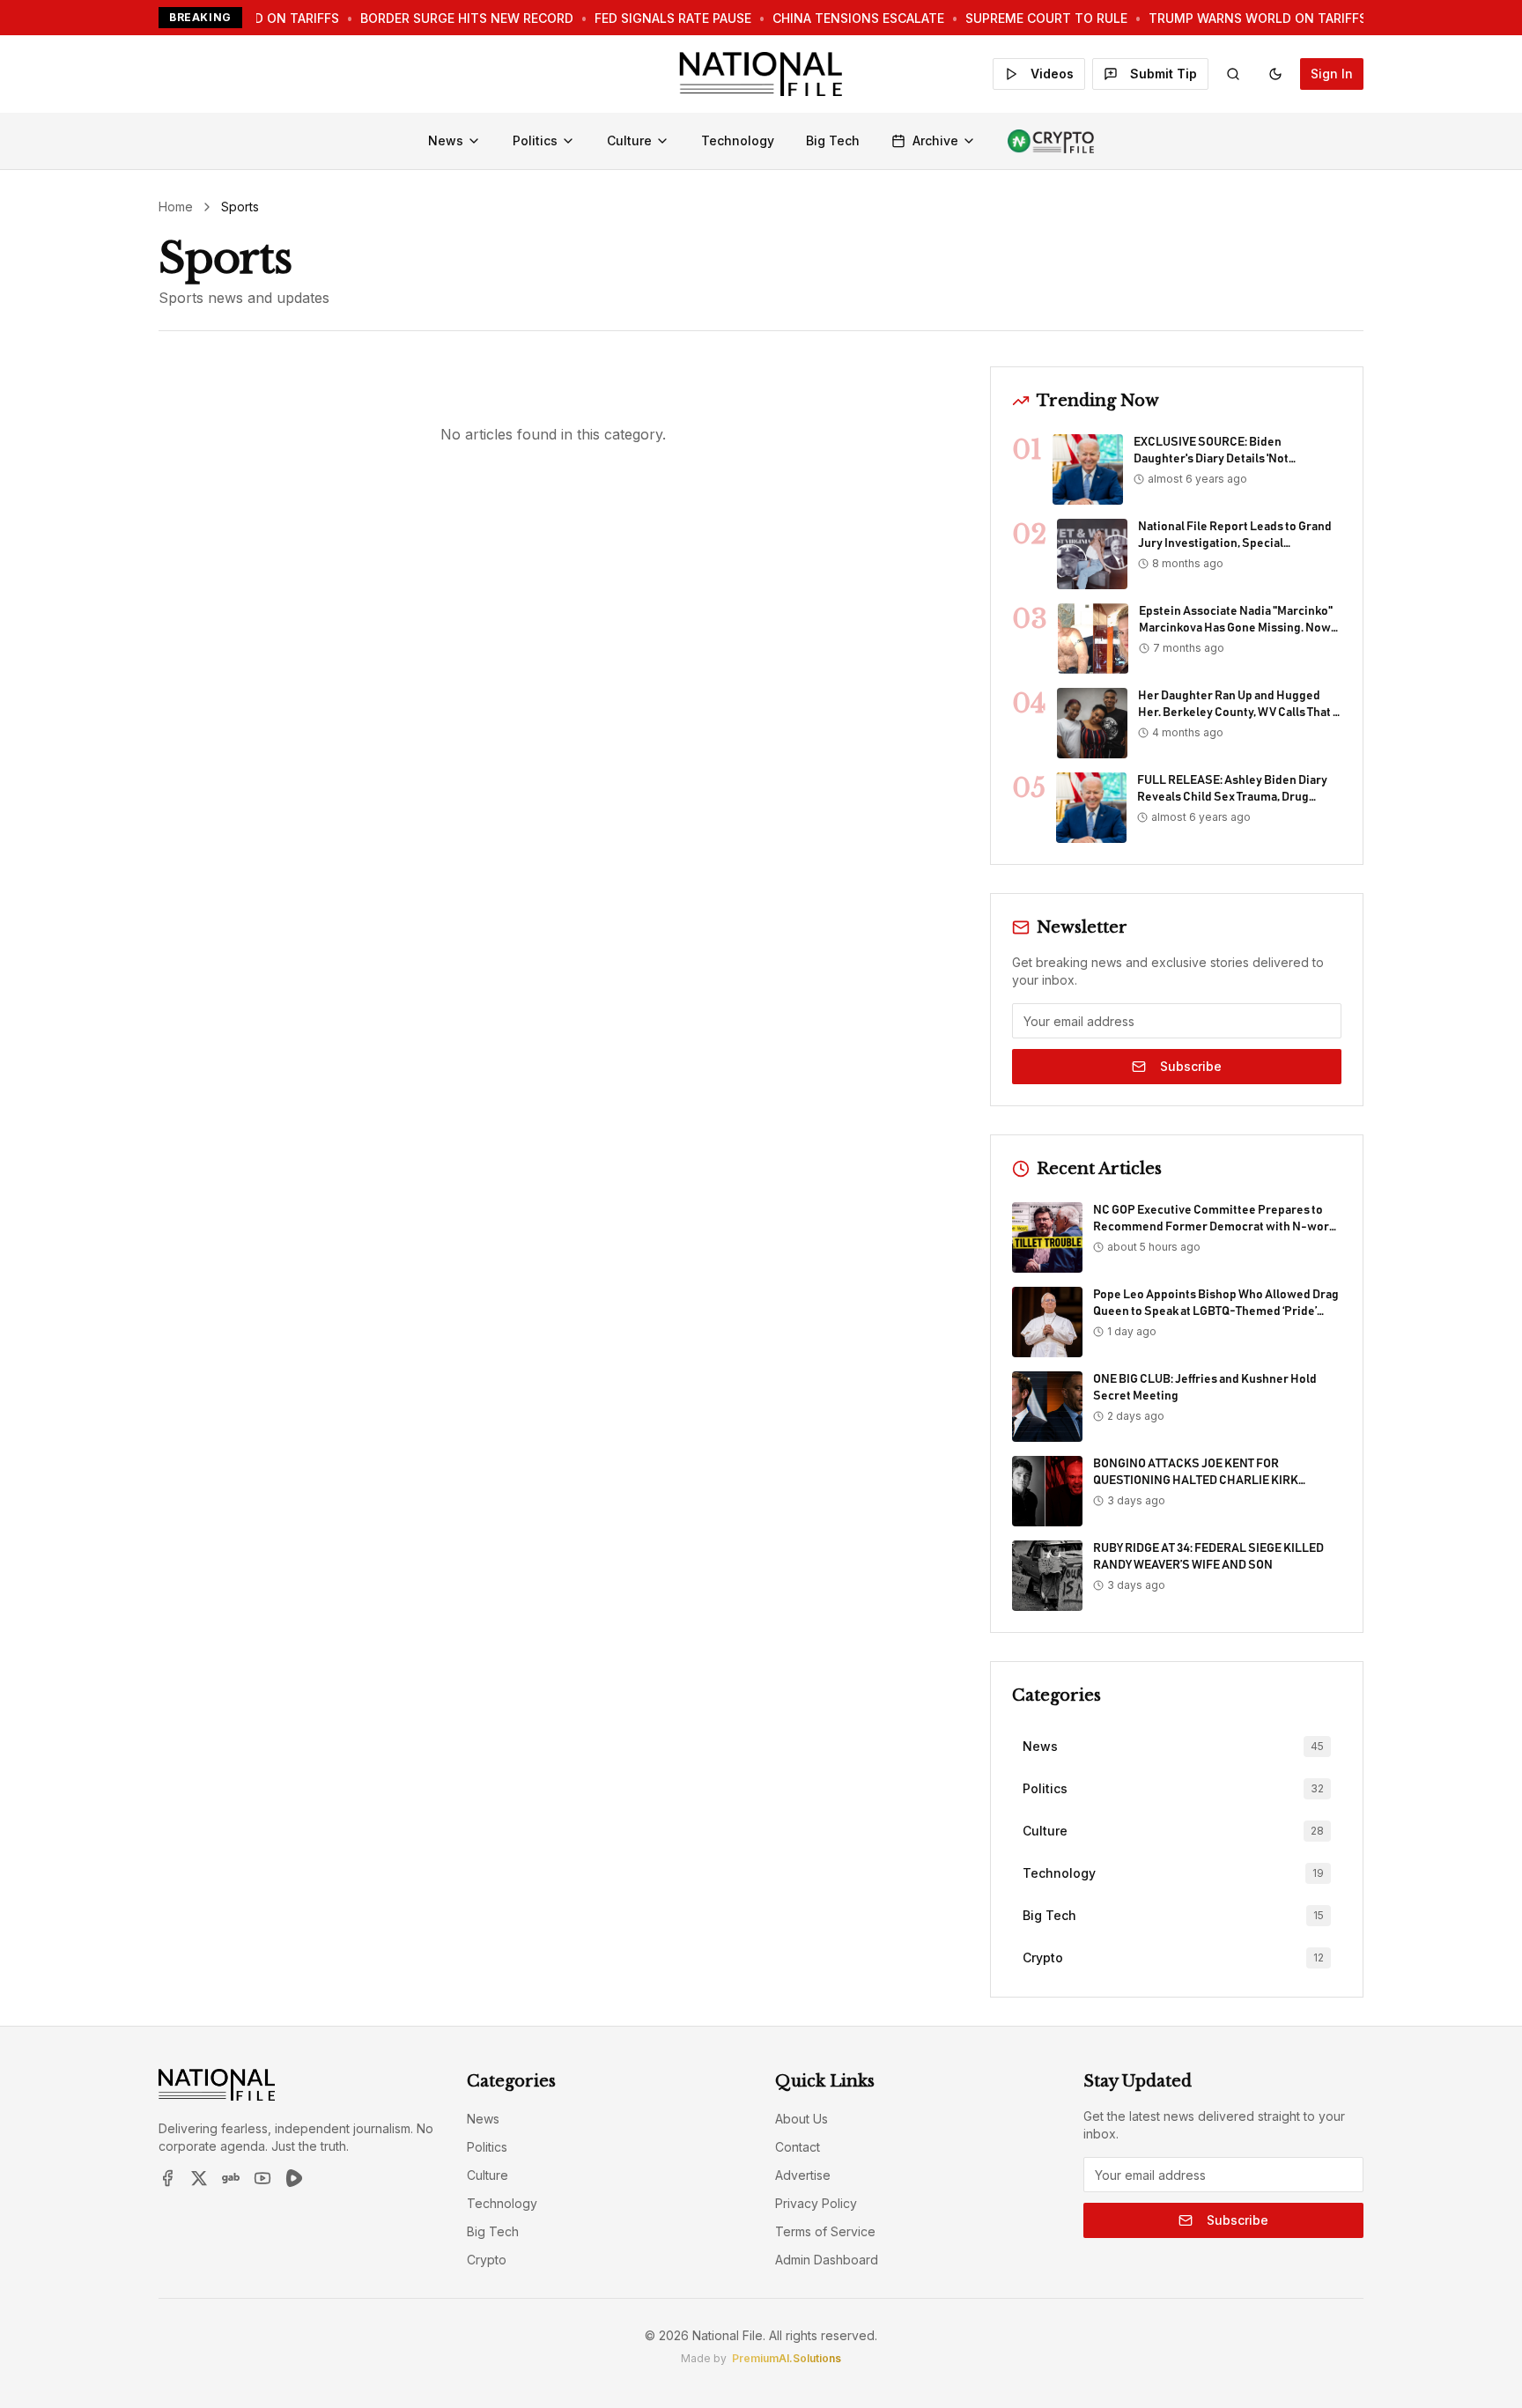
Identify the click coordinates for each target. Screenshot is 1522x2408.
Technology (738, 140)
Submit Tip (1164, 74)
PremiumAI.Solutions (787, 2358)
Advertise (803, 2175)
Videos (1052, 74)
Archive (935, 140)
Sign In (1332, 74)
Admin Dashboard (827, 2260)
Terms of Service (825, 2231)
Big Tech (833, 140)
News (446, 140)
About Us (802, 2119)
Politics (535, 140)
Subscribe (1191, 1066)
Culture (629, 140)
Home (176, 207)
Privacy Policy (816, 2203)
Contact (798, 2147)
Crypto (487, 2260)
